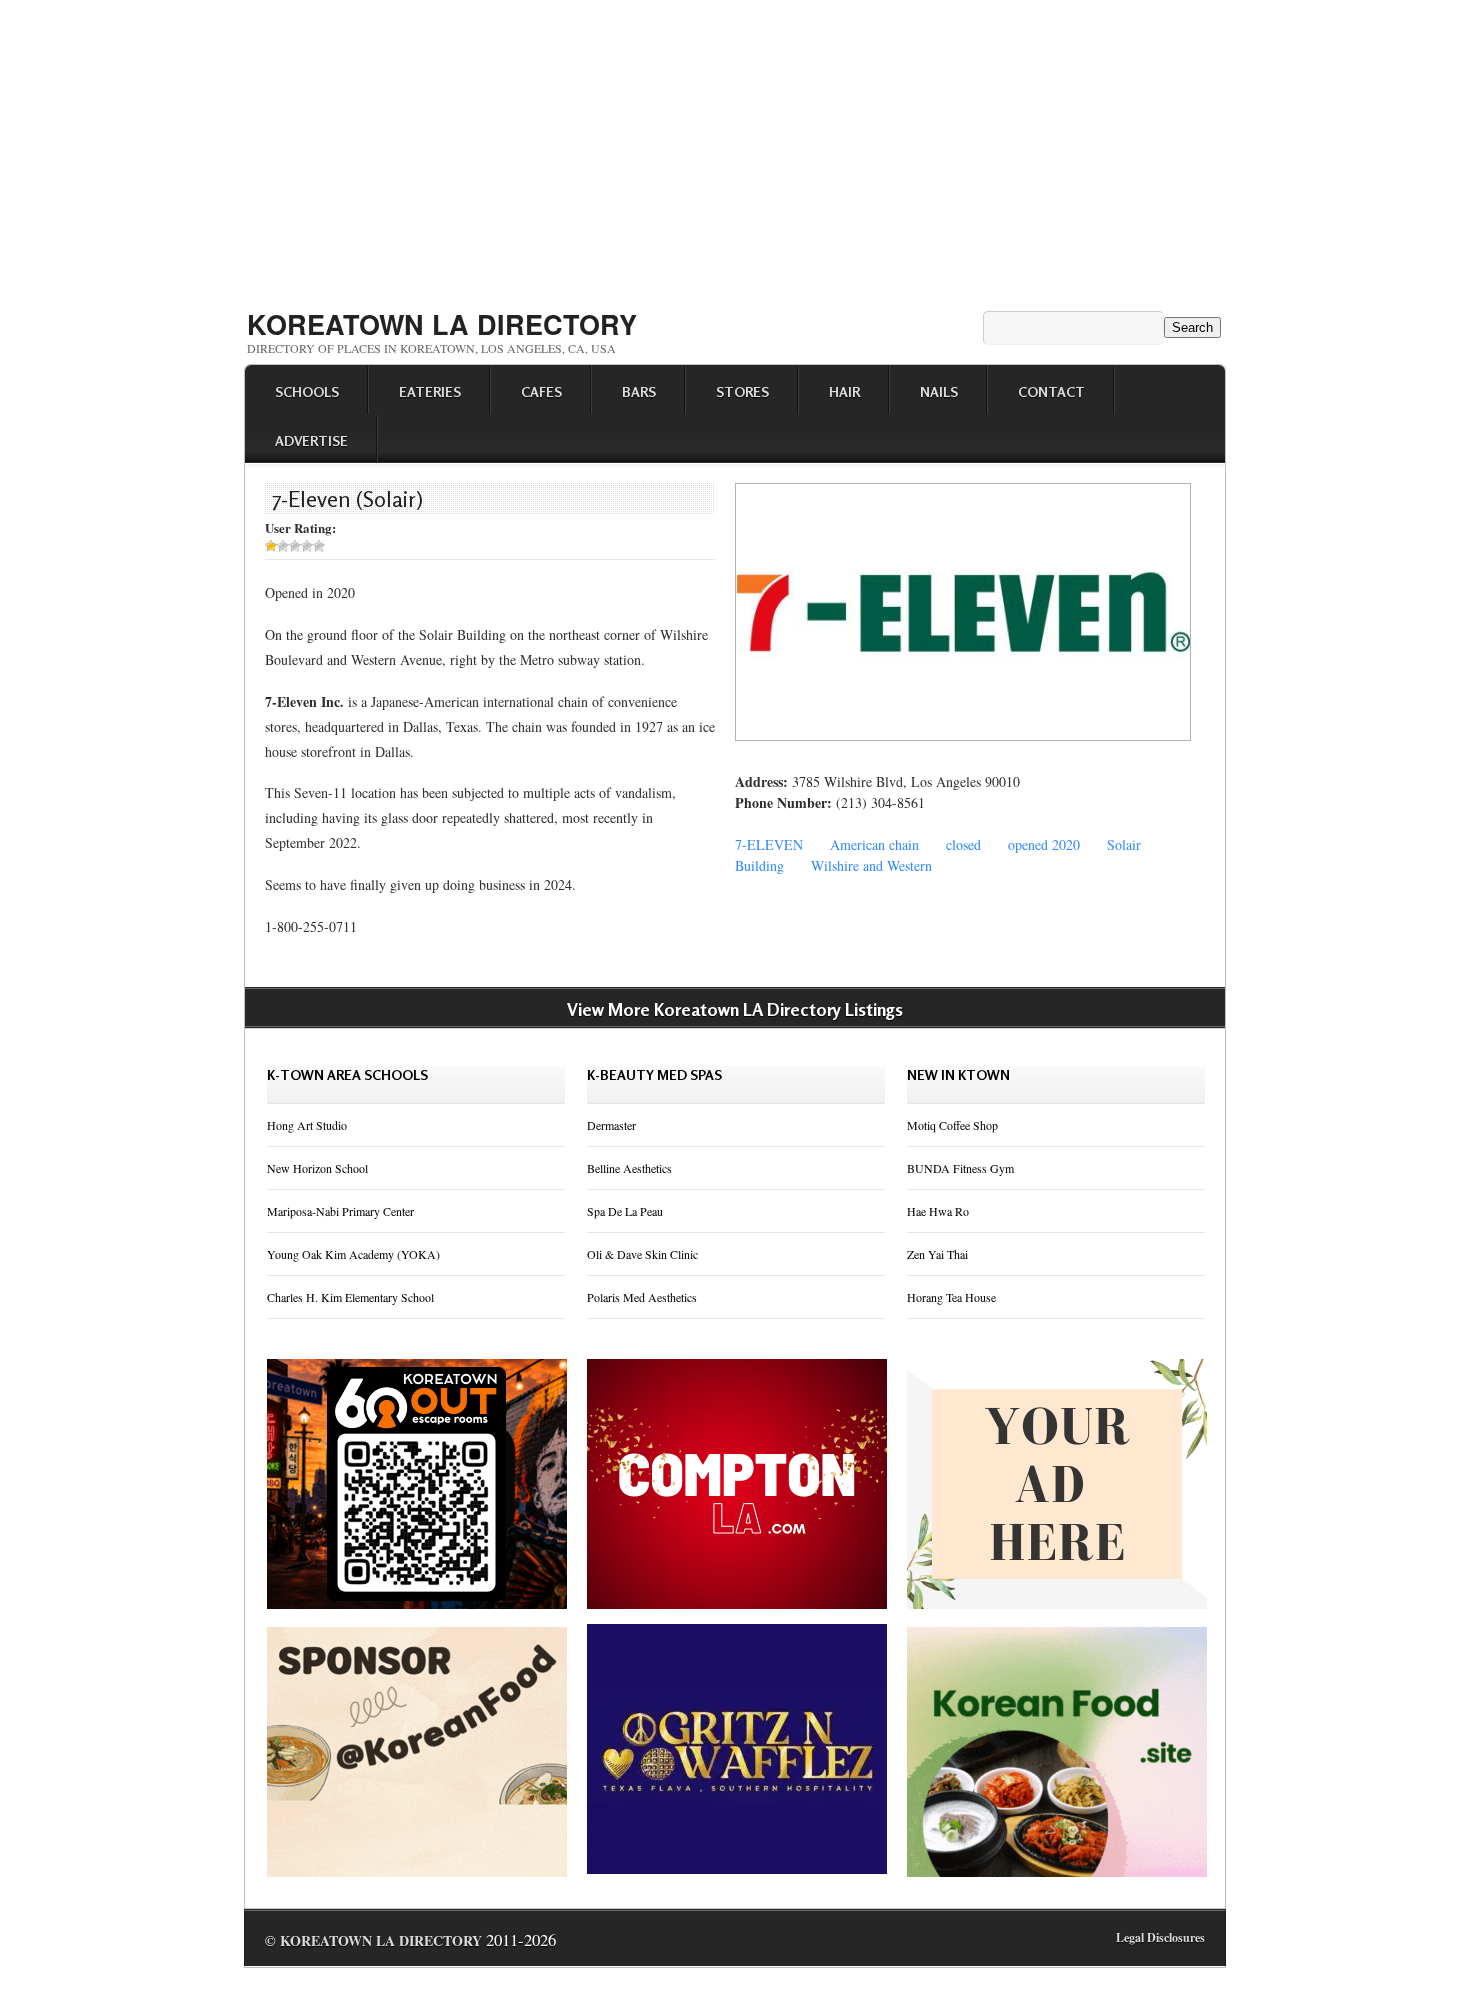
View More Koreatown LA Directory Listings (735, 1009)
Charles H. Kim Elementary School (350, 1297)
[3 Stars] (295, 546)
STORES (742, 391)
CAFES (541, 391)
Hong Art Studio (307, 1125)
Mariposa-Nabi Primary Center (340, 1211)
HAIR (844, 391)
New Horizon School (317, 1168)
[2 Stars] (283, 546)
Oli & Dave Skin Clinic (642, 1254)
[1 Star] (271, 546)
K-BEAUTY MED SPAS (654, 1074)
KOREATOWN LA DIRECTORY (442, 324)
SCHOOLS (307, 391)
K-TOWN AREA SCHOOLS (347, 1074)
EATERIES (430, 391)
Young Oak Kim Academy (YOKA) (353, 1254)
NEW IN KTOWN (958, 1074)
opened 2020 (1044, 844)
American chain (874, 844)
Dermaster (611, 1125)
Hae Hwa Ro (938, 1211)
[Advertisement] (735, 148)
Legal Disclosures (1160, 1937)
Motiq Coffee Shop (952, 1125)
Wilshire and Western (871, 865)
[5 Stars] (319, 546)
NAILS (939, 391)
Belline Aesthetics (629, 1168)
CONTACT (1051, 391)
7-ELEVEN (769, 844)
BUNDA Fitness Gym (960, 1168)
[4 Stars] (307, 546)
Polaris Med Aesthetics (642, 1297)
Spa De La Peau (625, 1211)
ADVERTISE (311, 440)
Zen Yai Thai (937, 1254)
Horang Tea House (951, 1297)
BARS (639, 391)
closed (963, 844)
